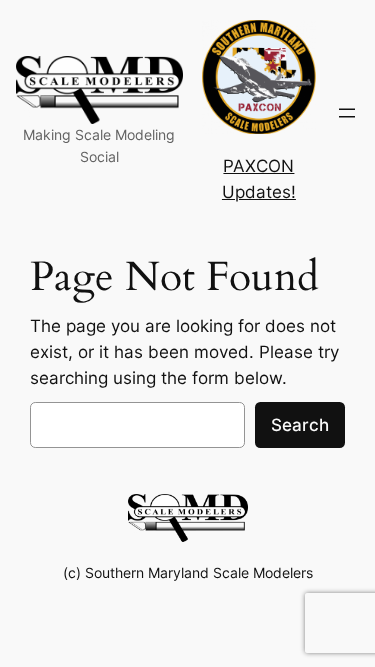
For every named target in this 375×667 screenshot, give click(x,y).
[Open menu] (347, 113)
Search (300, 425)
